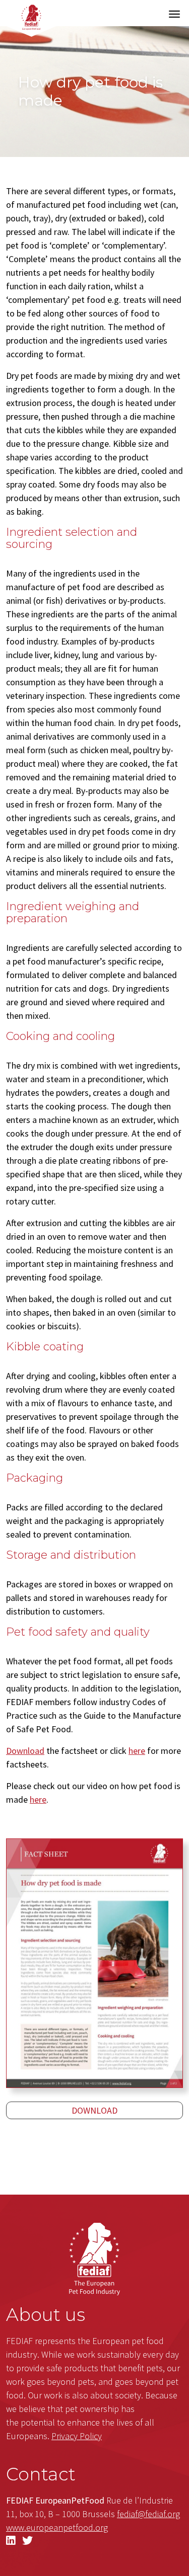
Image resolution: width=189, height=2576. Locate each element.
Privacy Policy (77, 2436)
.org (57, 2527)
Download (25, 1751)
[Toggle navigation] (174, 14)
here (137, 1751)
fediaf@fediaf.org (148, 2514)
